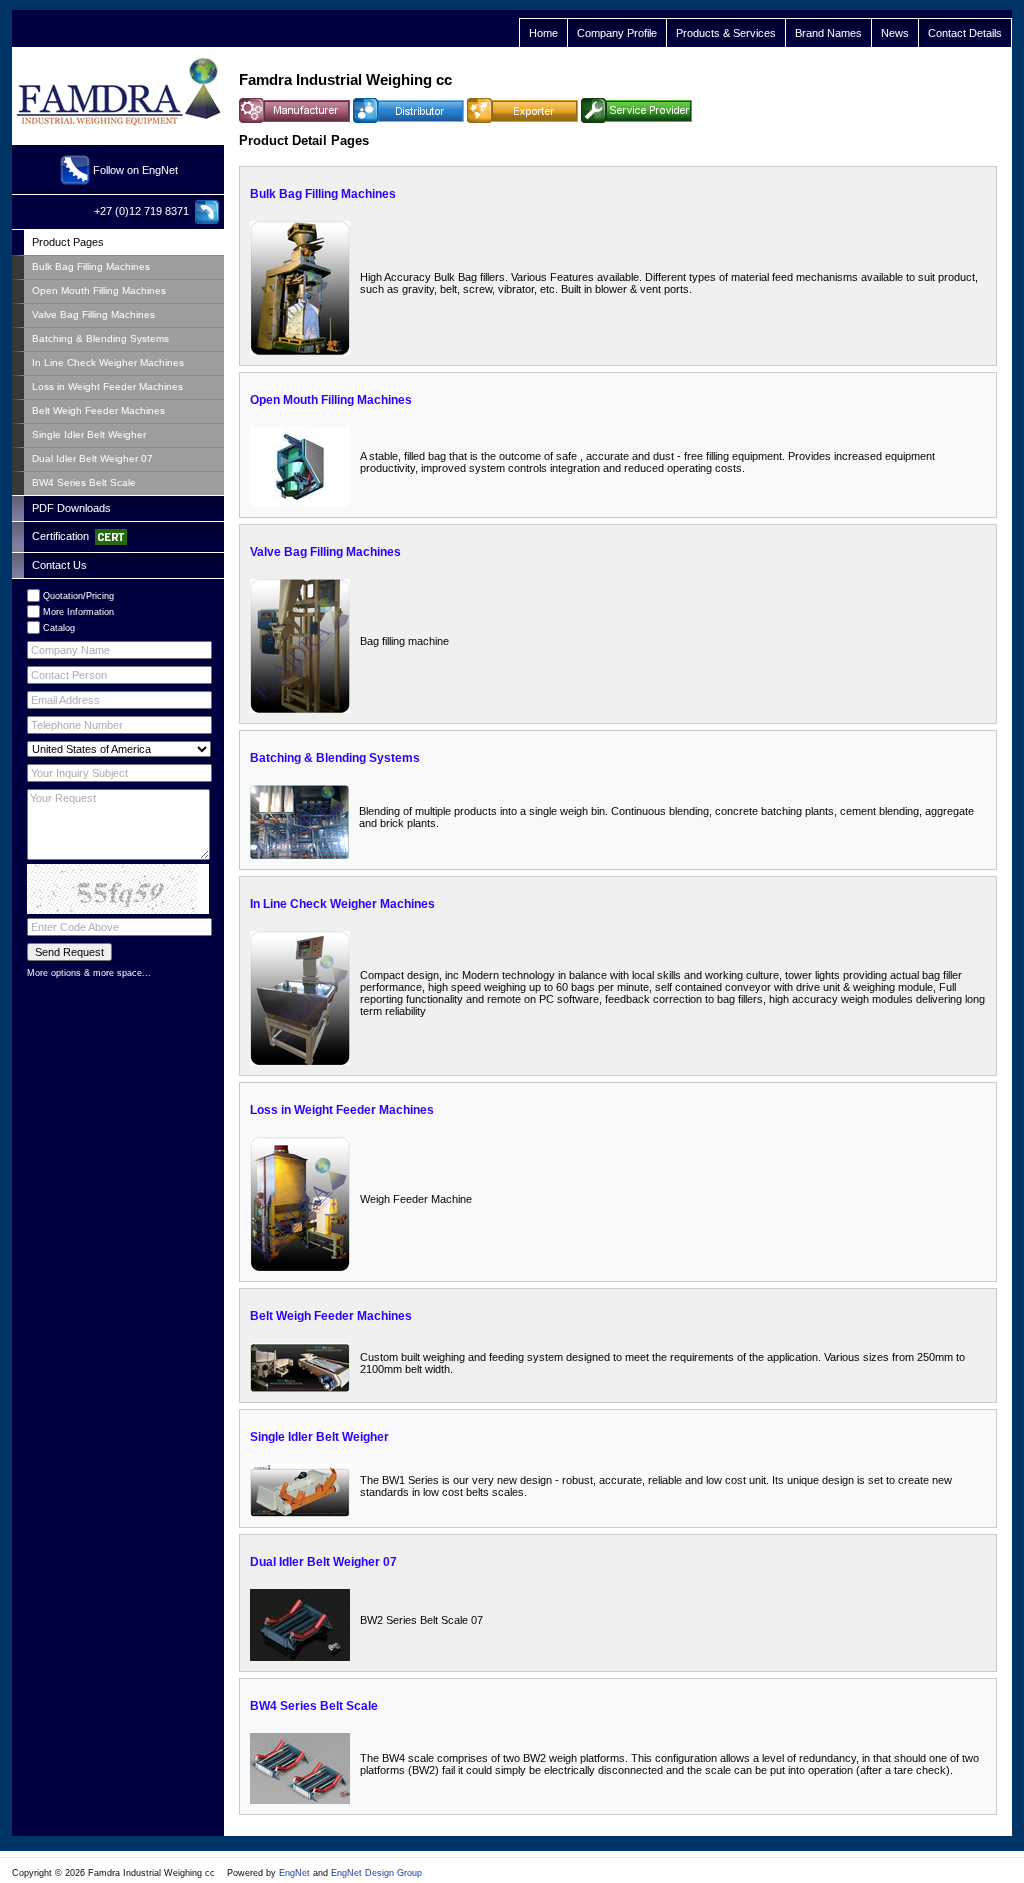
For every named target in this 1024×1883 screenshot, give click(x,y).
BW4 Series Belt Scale (314, 1706)
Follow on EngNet (135, 170)
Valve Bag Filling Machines (325, 552)
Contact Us (59, 565)
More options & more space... (89, 973)
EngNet (294, 1873)
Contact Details (965, 33)
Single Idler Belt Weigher (319, 1437)
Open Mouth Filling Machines (331, 400)
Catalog (59, 628)
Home (543, 33)
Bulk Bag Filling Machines (323, 194)
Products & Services (726, 33)
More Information (78, 612)
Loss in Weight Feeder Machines (342, 1110)
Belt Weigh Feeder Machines (331, 1316)
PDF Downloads (71, 508)
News (895, 33)
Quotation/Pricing (78, 596)
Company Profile (617, 33)
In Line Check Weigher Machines (342, 904)
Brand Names (828, 33)
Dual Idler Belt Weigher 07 (323, 1562)
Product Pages (68, 242)
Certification (63, 536)
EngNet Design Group (376, 1873)
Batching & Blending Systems (335, 758)
